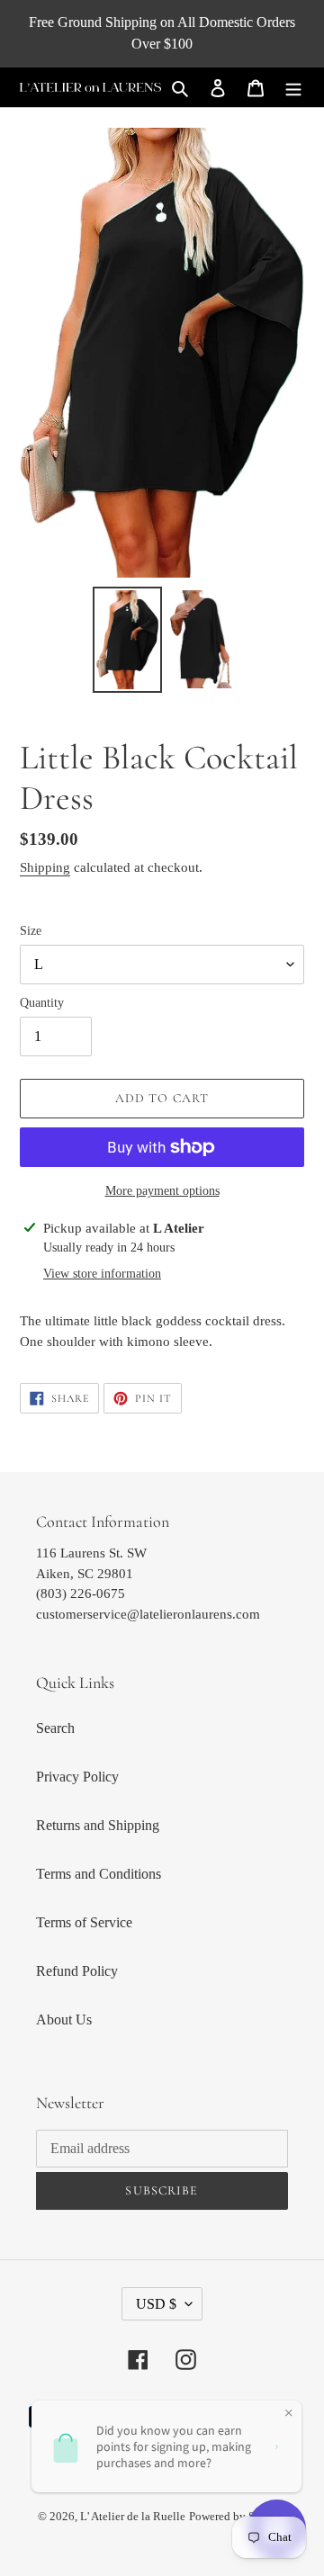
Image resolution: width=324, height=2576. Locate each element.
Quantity (42, 1003)
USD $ (156, 2304)
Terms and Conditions (99, 1874)
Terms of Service (84, 1922)
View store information (102, 1274)
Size (31, 931)
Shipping (45, 867)
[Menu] (293, 87)
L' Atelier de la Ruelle (133, 2516)
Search (55, 1728)
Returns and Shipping (98, 1825)
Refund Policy (77, 1971)
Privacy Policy (77, 1777)
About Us (64, 2020)
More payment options (162, 1191)
